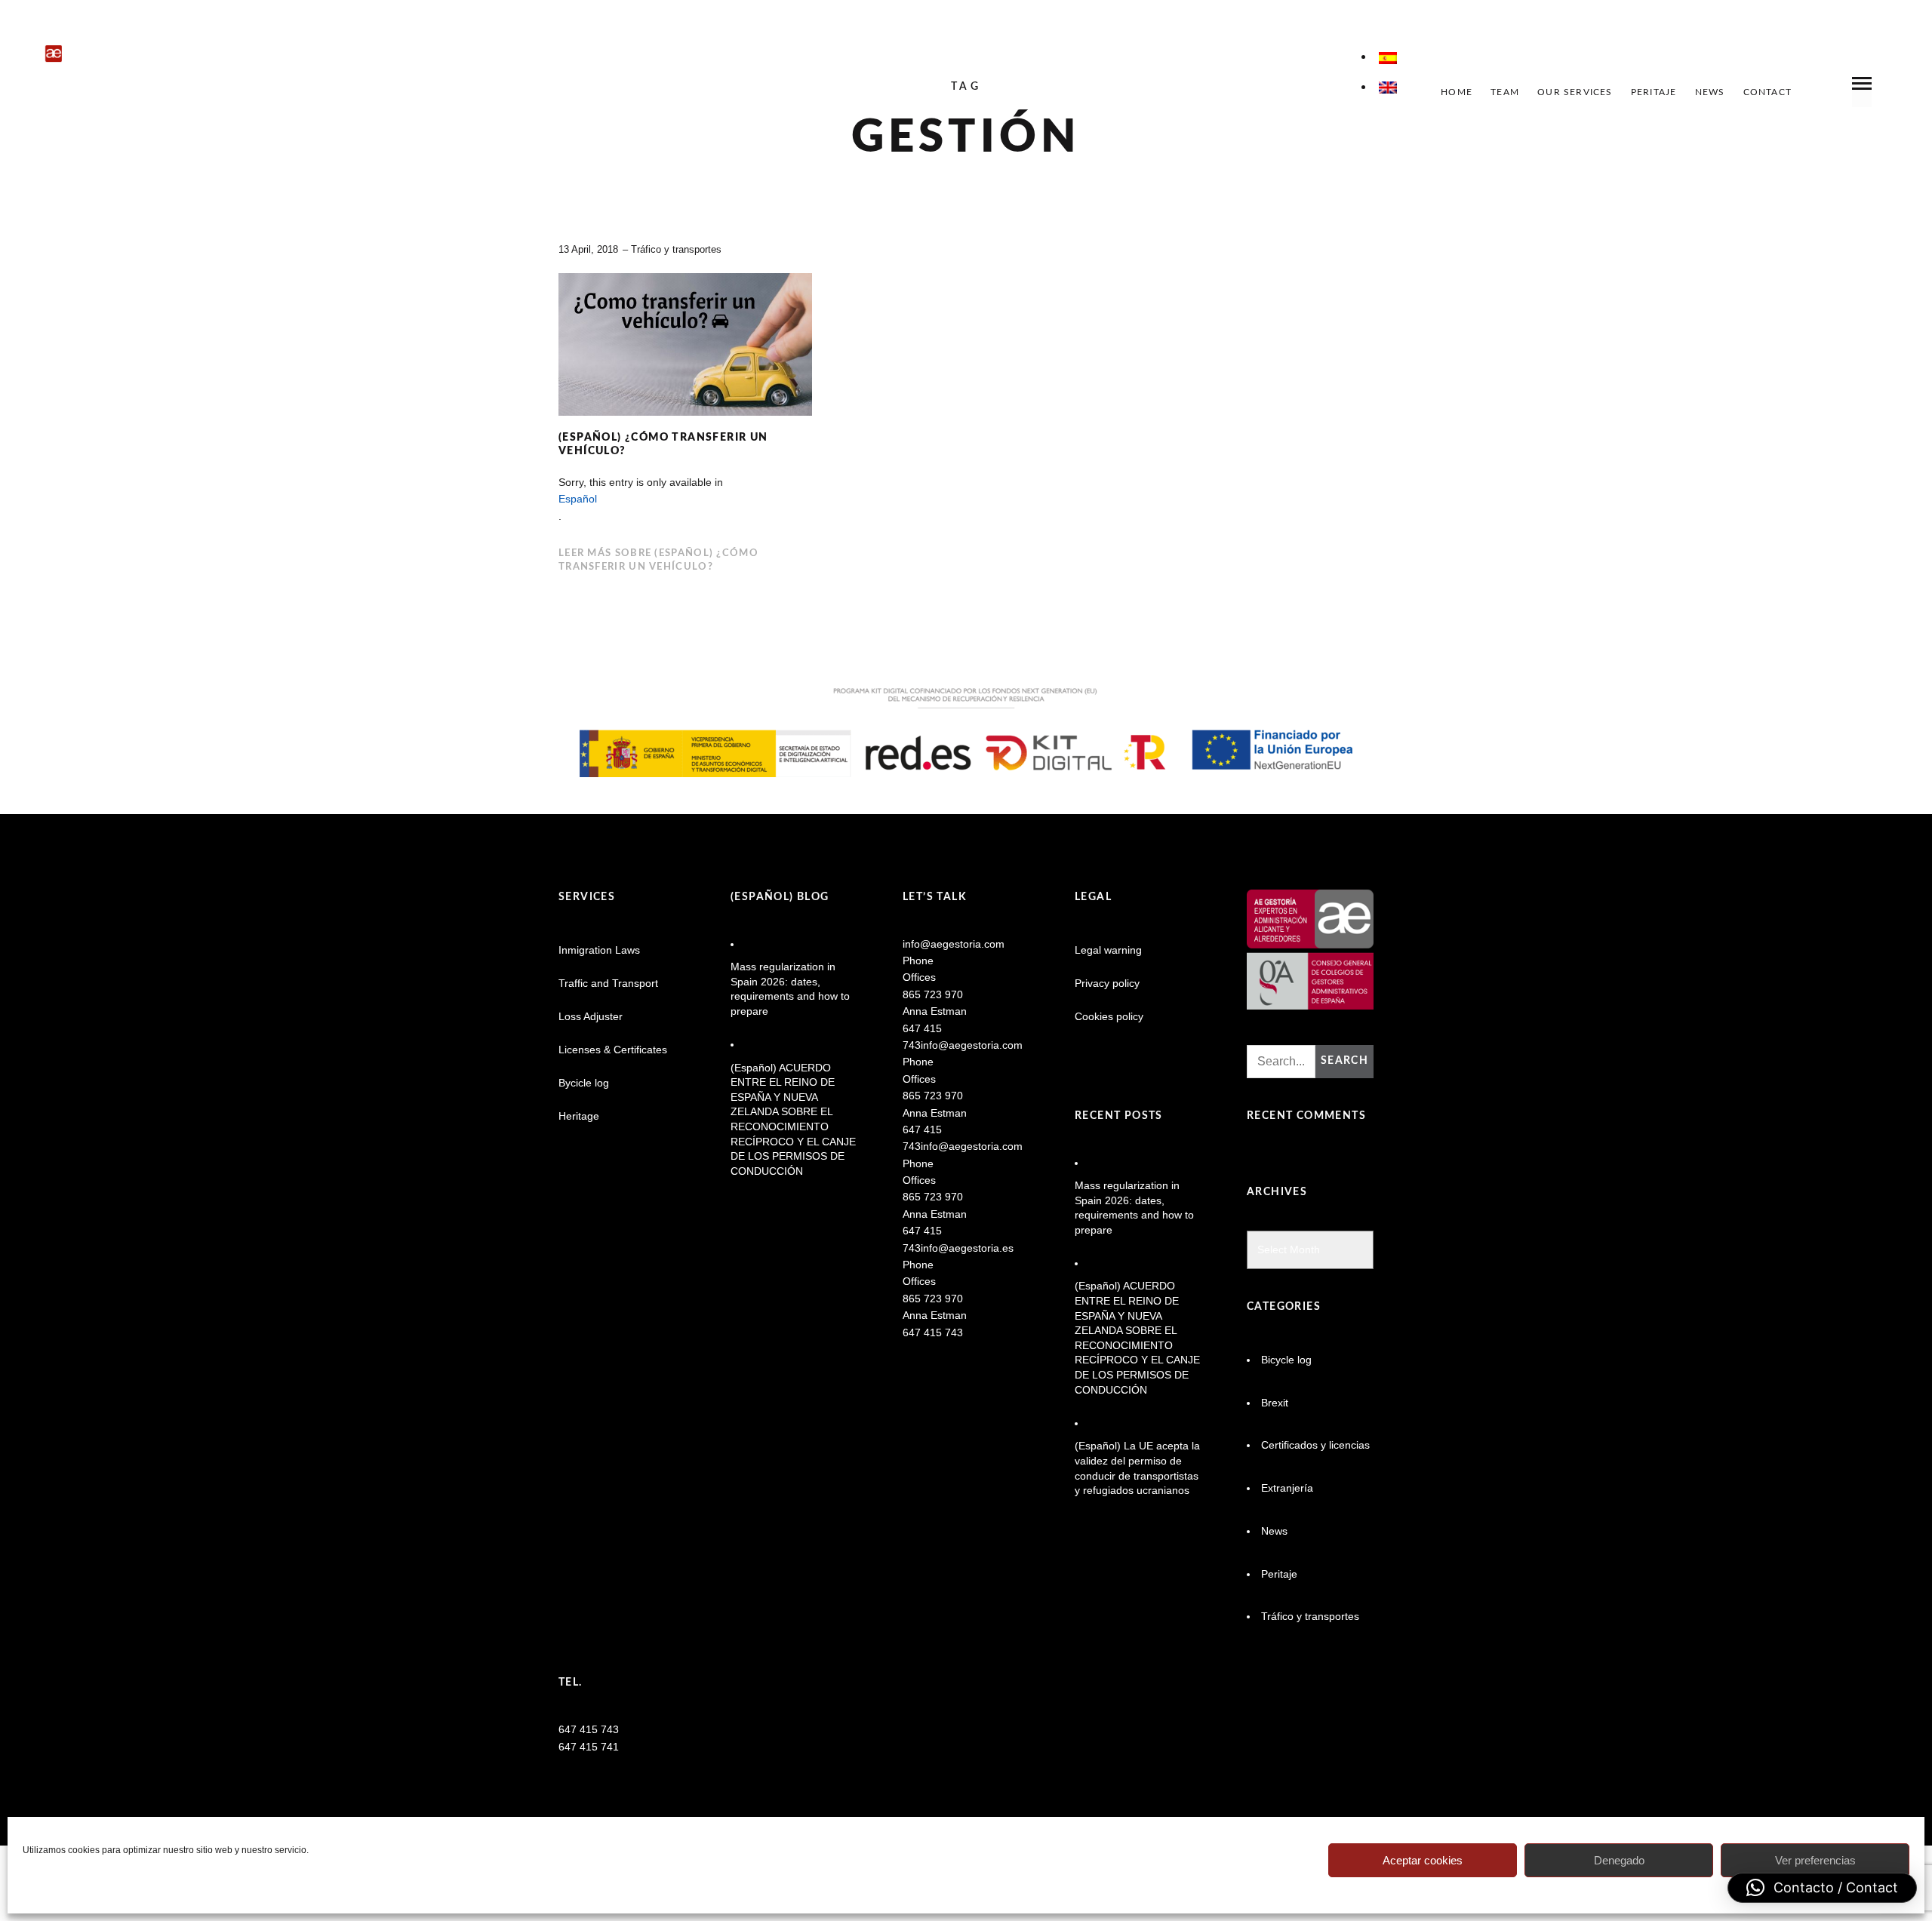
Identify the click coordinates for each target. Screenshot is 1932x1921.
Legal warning (1108, 950)
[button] (1822, 1888)
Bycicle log (584, 1083)
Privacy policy (1107, 983)
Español (578, 499)
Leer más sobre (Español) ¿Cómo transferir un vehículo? (658, 560)
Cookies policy (1109, 1016)
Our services (1575, 92)
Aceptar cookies (1423, 1860)
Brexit (1275, 1403)
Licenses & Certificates (613, 1050)
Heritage (579, 1116)
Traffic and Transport (608, 983)
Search (1344, 1061)
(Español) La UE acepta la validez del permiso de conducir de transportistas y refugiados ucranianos (1137, 1468)
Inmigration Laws (599, 950)
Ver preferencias (1815, 1860)
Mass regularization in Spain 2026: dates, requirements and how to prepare (790, 989)
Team (1505, 92)
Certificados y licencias (1315, 1445)
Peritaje (1654, 92)
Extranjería (1287, 1488)
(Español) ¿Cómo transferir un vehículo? (663, 445)
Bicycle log (1286, 1360)
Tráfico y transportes (676, 249)
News (1710, 92)
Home (1457, 92)
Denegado (1619, 1860)
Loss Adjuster (591, 1016)
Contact (1767, 92)
